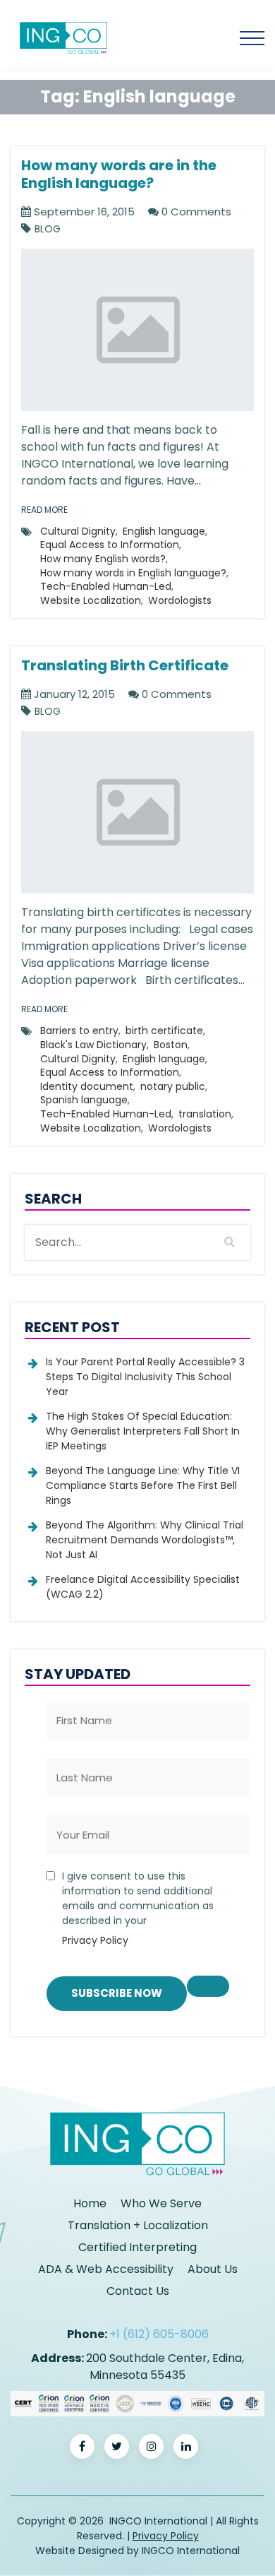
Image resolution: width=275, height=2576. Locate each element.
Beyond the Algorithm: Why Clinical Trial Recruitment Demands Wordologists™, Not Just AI (145, 1540)
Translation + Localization (138, 2225)
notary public (173, 1086)
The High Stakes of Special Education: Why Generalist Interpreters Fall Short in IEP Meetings (143, 1431)
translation (205, 1114)
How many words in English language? (133, 573)
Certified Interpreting (137, 2247)
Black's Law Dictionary (93, 1045)
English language (164, 531)
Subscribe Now (117, 1993)
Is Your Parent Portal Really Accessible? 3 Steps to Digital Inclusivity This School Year (145, 1377)
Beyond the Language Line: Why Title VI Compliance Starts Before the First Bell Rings (143, 1485)
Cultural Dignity (78, 531)
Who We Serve (161, 2203)
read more (44, 510)
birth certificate (164, 1031)
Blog (48, 229)
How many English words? (103, 559)
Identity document (87, 1086)
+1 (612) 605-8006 (159, 2334)
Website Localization (91, 600)
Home (90, 2203)
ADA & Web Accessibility (106, 2269)
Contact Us (138, 2291)
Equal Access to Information (110, 545)
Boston (171, 1045)
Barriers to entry (79, 1031)
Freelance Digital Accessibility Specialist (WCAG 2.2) (143, 1587)
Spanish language (84, 1100)
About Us (213, 2269)
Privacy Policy (95, 1940)
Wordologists (180, 600)
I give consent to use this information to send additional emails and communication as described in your (138, 1908)
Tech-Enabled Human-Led (106, 586)
